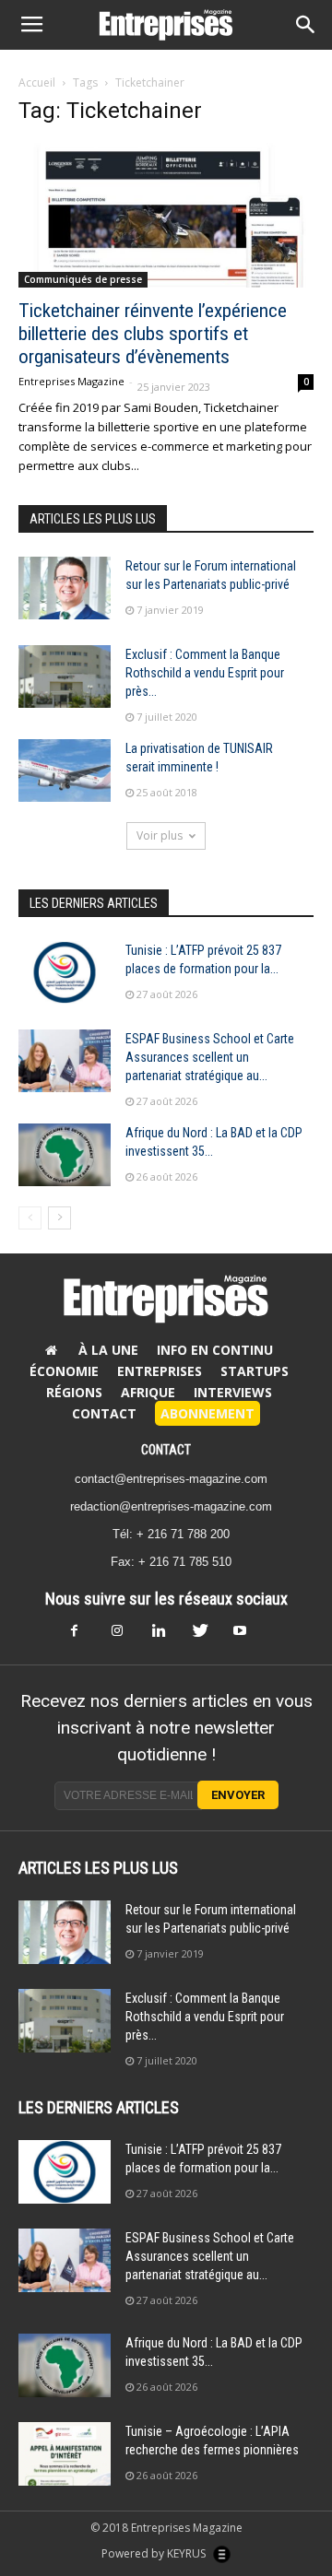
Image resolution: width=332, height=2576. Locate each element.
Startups (255, 1371)
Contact (104, 1413)
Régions (74, 1392)
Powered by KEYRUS (155, 2553)
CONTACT (166, 1450)
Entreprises (160, 1371)
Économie (64, 1371)
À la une (108, 1350)
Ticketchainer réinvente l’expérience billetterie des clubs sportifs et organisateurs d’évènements (153, 334)
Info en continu (215, 1350)
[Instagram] (125, 1636)
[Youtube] (247, 1636)
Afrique (148, 1392)
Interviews (233, 1392)
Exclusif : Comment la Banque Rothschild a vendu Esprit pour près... (205, 673)
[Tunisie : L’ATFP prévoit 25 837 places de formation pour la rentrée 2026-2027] (65, 973)
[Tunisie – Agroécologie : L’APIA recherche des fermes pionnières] (65, 2454)
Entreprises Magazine (71, 381)
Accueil (37, 82)
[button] (306, 25)
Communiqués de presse (83, 279)
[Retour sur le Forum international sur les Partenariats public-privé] (65, 588)
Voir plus (160, 835)
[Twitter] (207, 1636)
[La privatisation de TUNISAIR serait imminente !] (65, 771)
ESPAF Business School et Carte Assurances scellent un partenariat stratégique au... (210, 1057)
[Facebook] (85, 1636)
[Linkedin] (166, 1636)
